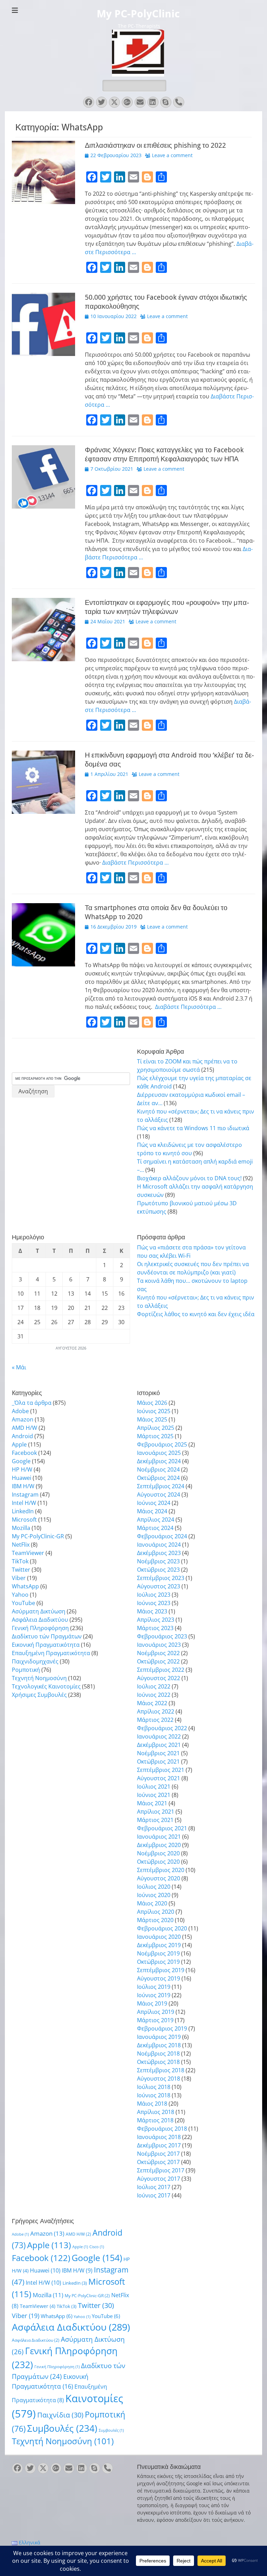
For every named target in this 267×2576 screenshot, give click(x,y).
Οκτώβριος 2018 (158, 2062)
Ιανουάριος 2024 (159, 1545)
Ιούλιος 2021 (154, 1787)
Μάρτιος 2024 (155, 1528)
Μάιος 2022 (152, 1703)
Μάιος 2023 (152, 1611)
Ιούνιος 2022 (154, 1695)
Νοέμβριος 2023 (158, 1561)
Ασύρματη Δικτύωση (39, 1611)
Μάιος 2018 (152, 2104)
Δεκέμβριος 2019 (159, 1945)
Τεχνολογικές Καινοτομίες (46, 1686)
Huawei (22, 1478)
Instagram (25, 1494)
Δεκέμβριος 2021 (159, 1745)
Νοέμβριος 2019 (158, 1953)
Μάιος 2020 (152, 1903)
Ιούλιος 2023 (154, 1595)
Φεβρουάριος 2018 (162, 2129)
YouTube (23, 1603)
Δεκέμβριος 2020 (159, 1845)
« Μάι (19, 1367)
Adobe (20, 1411)
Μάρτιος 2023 (155, 1628)
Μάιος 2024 (152, 1511)
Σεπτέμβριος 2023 (161, 1578)
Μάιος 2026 (152, 1403)
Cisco (97, 2247)
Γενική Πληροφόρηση (40, 1628)
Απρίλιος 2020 (156, 1912)
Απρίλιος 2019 (156, 2012)
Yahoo (20, 1595)
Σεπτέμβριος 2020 (161, 1870)
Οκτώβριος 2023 (158, 1570)
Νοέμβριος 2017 (158, 2154)
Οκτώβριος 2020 (158, 1862)
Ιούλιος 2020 (154, 1887)
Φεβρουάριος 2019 (162, 2028)
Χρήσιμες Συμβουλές (39, 1695)
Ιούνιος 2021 (154, 1795)
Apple (19, 1444)
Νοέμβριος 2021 (158, 1753)
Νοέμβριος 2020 (158, 1853)
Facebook (24, 1453)
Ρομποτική (26, 1670)
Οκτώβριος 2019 (158, 1962)
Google (21, 1461)
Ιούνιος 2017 (154, 2195)
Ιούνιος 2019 (154, 1995)
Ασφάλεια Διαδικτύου (40, 1620)
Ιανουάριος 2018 (159, 2137)
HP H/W (22, 1469)
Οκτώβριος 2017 (158, 2162)
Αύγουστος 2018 (159, 2079)
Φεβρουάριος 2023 (162, 1636)
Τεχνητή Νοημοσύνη (39, 1678)
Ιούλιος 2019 (154, 1987)
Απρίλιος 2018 (156, 2112)
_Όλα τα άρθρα (32, 1403)
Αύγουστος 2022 (159, 1678)
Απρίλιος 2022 (156, 1711)
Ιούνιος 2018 (154, 2095)
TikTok (20, 1561)
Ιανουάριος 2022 (159, 1736)
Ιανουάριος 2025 (159, 1453)
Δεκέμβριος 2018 (159, 2045)
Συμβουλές (62, 2428)
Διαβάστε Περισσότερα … (135, 862)
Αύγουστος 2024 (159, 1494)
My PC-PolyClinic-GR (38, 1536)
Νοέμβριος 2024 (158, 1469)
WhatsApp (25, 1586)
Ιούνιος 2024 (154, 1503)
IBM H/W (23, 1486)
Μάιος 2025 (152, 1419)
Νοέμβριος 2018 (158, 2053)
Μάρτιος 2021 (155, 1820)
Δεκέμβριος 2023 (159, 1553)
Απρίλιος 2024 (156, 1520)
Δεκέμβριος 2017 (159, 2145)
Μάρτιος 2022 (155, 1720)
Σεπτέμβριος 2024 (161, 1486)
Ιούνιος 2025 (154, 1411)
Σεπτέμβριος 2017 (161, 2170)
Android (22, 1436)
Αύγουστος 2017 (159, 2179)
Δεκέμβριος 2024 (159, 1461)
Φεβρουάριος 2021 (162, 1828)
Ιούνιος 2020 (154, 1895)
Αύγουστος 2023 (159, 1586)
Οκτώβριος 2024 (158, 1478)
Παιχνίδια (60, 2415)
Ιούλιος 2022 (154, 1686)
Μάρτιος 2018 (155, 2120)
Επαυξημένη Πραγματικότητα (51, 1653)
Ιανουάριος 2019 (159, 2037)
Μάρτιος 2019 (155, 2020)
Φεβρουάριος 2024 (162, 1536)
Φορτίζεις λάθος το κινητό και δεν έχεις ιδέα (196, 1314)
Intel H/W (24, 1503)
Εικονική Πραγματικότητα (46, 1645)
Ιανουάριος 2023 (159, 1645)
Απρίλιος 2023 (156, 1620)
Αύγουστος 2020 (159, 1878)
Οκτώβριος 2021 (158, 1761)
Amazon (23, 1419)
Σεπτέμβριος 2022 (161, 1670)
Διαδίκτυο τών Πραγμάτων (47, 1636)
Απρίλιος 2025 (156, 1428)
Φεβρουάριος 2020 (162, 1928)
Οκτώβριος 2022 (158, 1661)
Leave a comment (172, 155)
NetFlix (21, 1545)
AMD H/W (25, 1428)
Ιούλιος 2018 (154, 2087)
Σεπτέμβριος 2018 (161, 2070)
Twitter (21, 1570)
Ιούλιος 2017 (154, 2187)
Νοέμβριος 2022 (158, 1653)
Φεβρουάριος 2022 (162, 1728)
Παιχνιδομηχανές (35, 1661)
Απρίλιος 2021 (156, 1812)
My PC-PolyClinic (138, 14)
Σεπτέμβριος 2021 (161, 1770)
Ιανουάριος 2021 (159, 1837)
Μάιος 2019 (152, 2003)
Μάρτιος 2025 (155, 1436)
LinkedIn (23, 1511)
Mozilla (21, 1528)
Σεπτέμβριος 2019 (161, 1970)
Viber (19, 1578)
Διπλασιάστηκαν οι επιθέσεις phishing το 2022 (155, 145)
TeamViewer (28, 1553)
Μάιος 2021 (152, 1803)
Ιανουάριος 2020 (159, 1937)
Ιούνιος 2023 (154, 1603)
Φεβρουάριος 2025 (162, 1444)
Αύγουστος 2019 (159, 1978)
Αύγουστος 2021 (159, 1778)
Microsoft (24, 1520)
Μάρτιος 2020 (155, 1920)
